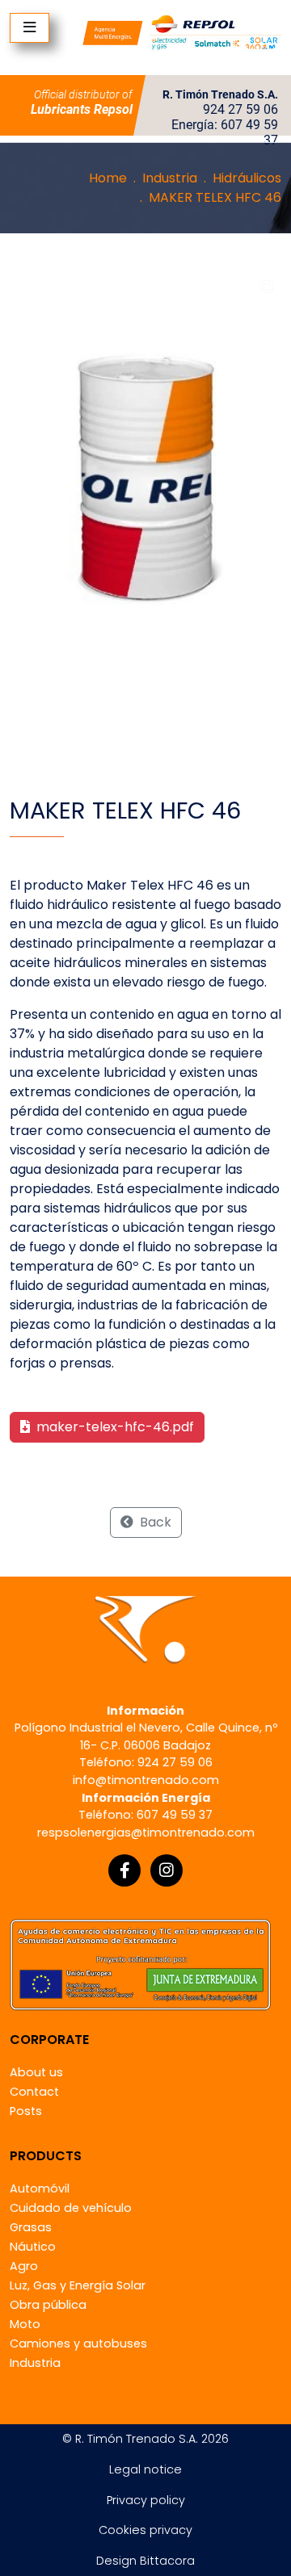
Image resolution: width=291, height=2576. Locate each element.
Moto (25, 2324)
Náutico (33, 2247)
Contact (34, 2092)
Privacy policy (146, 2500)
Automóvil (40, 2189)
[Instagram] (167, 1870)
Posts (26, 2111)
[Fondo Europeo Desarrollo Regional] (140, 1964)
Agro (24, 2266)
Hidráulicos (247, 178)
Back (154, 1522)
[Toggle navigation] (30, 28)
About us (36, 2072)
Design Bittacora (145, 2561)
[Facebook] (124, 1870)
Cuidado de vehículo (71, 2208)
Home (108, 178)
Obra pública (48, 2305)
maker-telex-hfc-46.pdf (114, 1427)
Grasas (31, 2227)
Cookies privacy (145, 2530)
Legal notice (145, 2469)
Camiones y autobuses (78, 2344)
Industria (170, 178)
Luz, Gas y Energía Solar (78, 2285)
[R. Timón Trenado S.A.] (182, 32)
